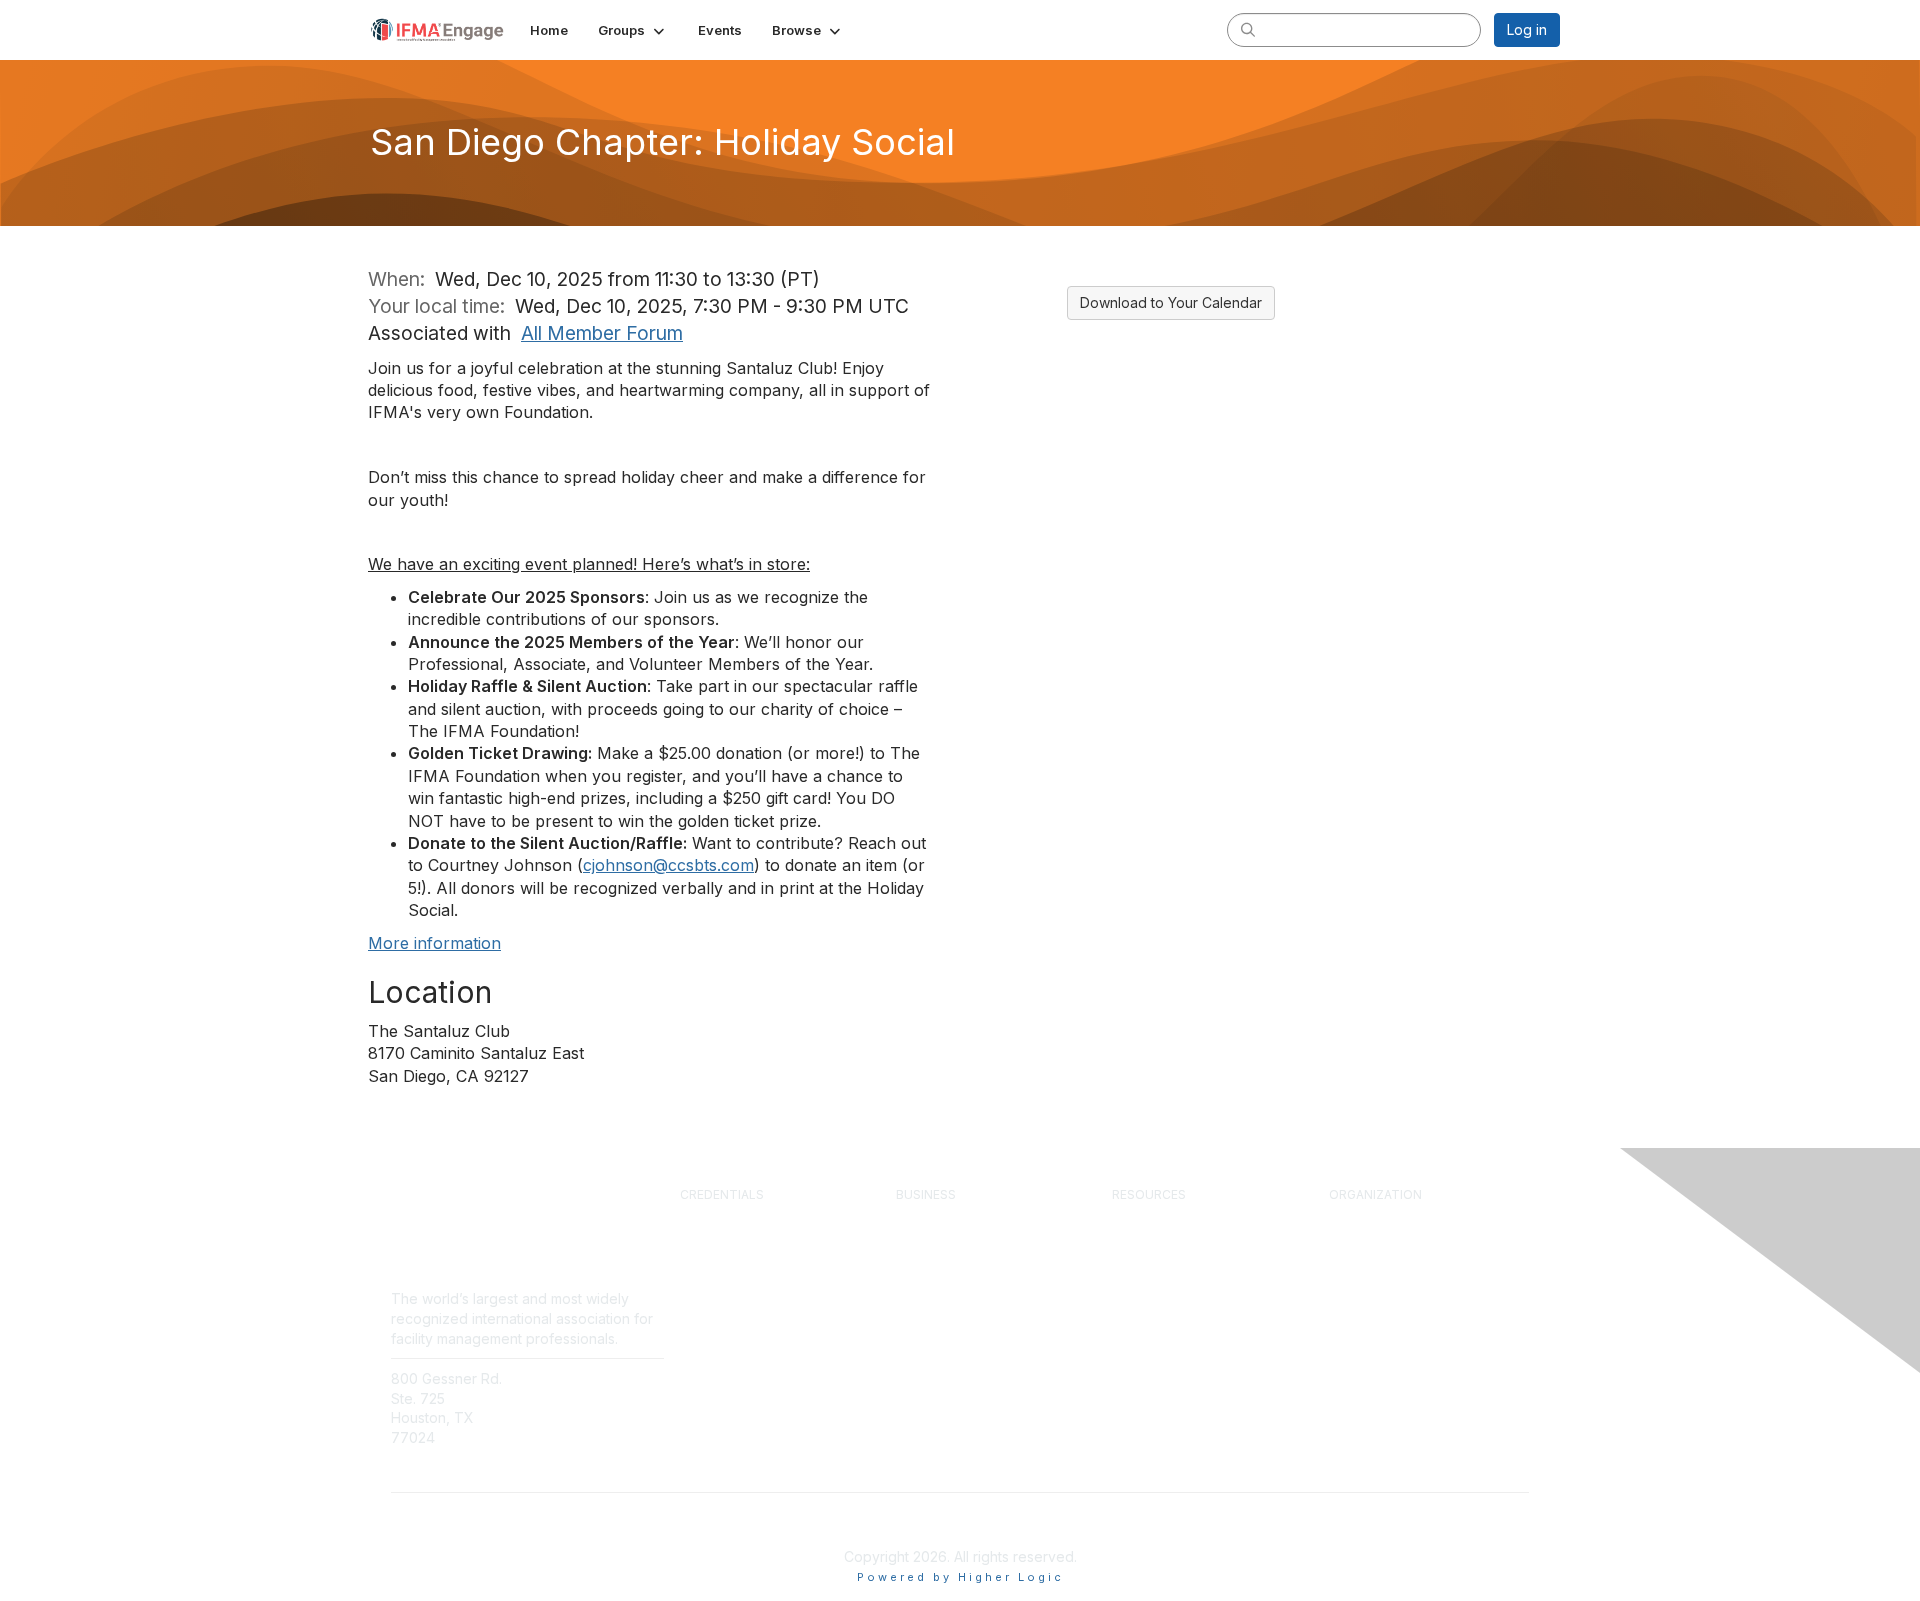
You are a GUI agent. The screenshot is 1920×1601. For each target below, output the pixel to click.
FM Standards (1156, 1332)
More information (434, 943)
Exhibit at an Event (954, 1257)
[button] (633, 30)
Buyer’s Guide (1155, 1294)
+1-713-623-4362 (447, 1467)
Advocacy (1360, 1313)
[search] (1248, 29)
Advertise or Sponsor (962, 1238)
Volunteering (1368, 1294)
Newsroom (570, 1398)
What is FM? (1367, 1238)
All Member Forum (602, 333)
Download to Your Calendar (1171, 302)
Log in (1527, 29)
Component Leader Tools (1191, 1276)
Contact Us (571, 1378)
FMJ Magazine (1159, 1257)
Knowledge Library (1171, 1238)
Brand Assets (1371, 1332)
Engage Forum (1157, 1220)
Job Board (1145, 1313)
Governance (1368, 1276)
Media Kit (925, 1294)
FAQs (552, 1417)
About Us (1357, 1220)
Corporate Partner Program (981, 1220)
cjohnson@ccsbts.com (668, 865)
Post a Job (929, 1276)
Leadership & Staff (1387, 1257)
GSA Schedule (726, 1350)
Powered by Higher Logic (960, 1577)
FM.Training (716, 1332)
